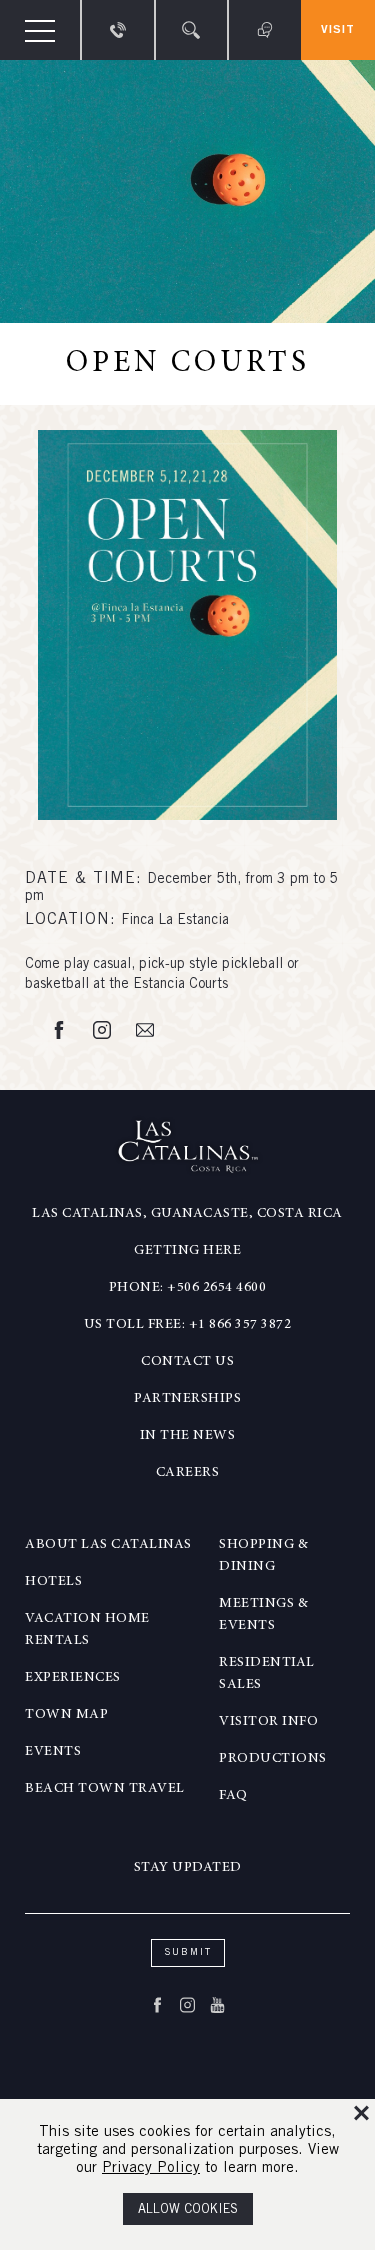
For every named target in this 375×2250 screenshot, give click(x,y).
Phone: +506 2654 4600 (188, 1288)
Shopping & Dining (263, 1556)
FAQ (233, 1796)
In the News (188, 1436)
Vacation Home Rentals (87, 1630)
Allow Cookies (188, 2210)
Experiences (73, 1678)
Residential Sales (267, 1674)
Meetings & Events (263, 1615)
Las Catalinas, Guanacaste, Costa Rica (187, 1214)
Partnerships (187, 1399)
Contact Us (187, 1362)
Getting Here (187, 1251)
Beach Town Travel (105, 1789)
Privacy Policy (151, 2168)
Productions (273, 1759)
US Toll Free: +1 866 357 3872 (188, 1325)
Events (53, 1752)
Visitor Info (268, 1722)
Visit (338, 30)
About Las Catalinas (108, 1545)
